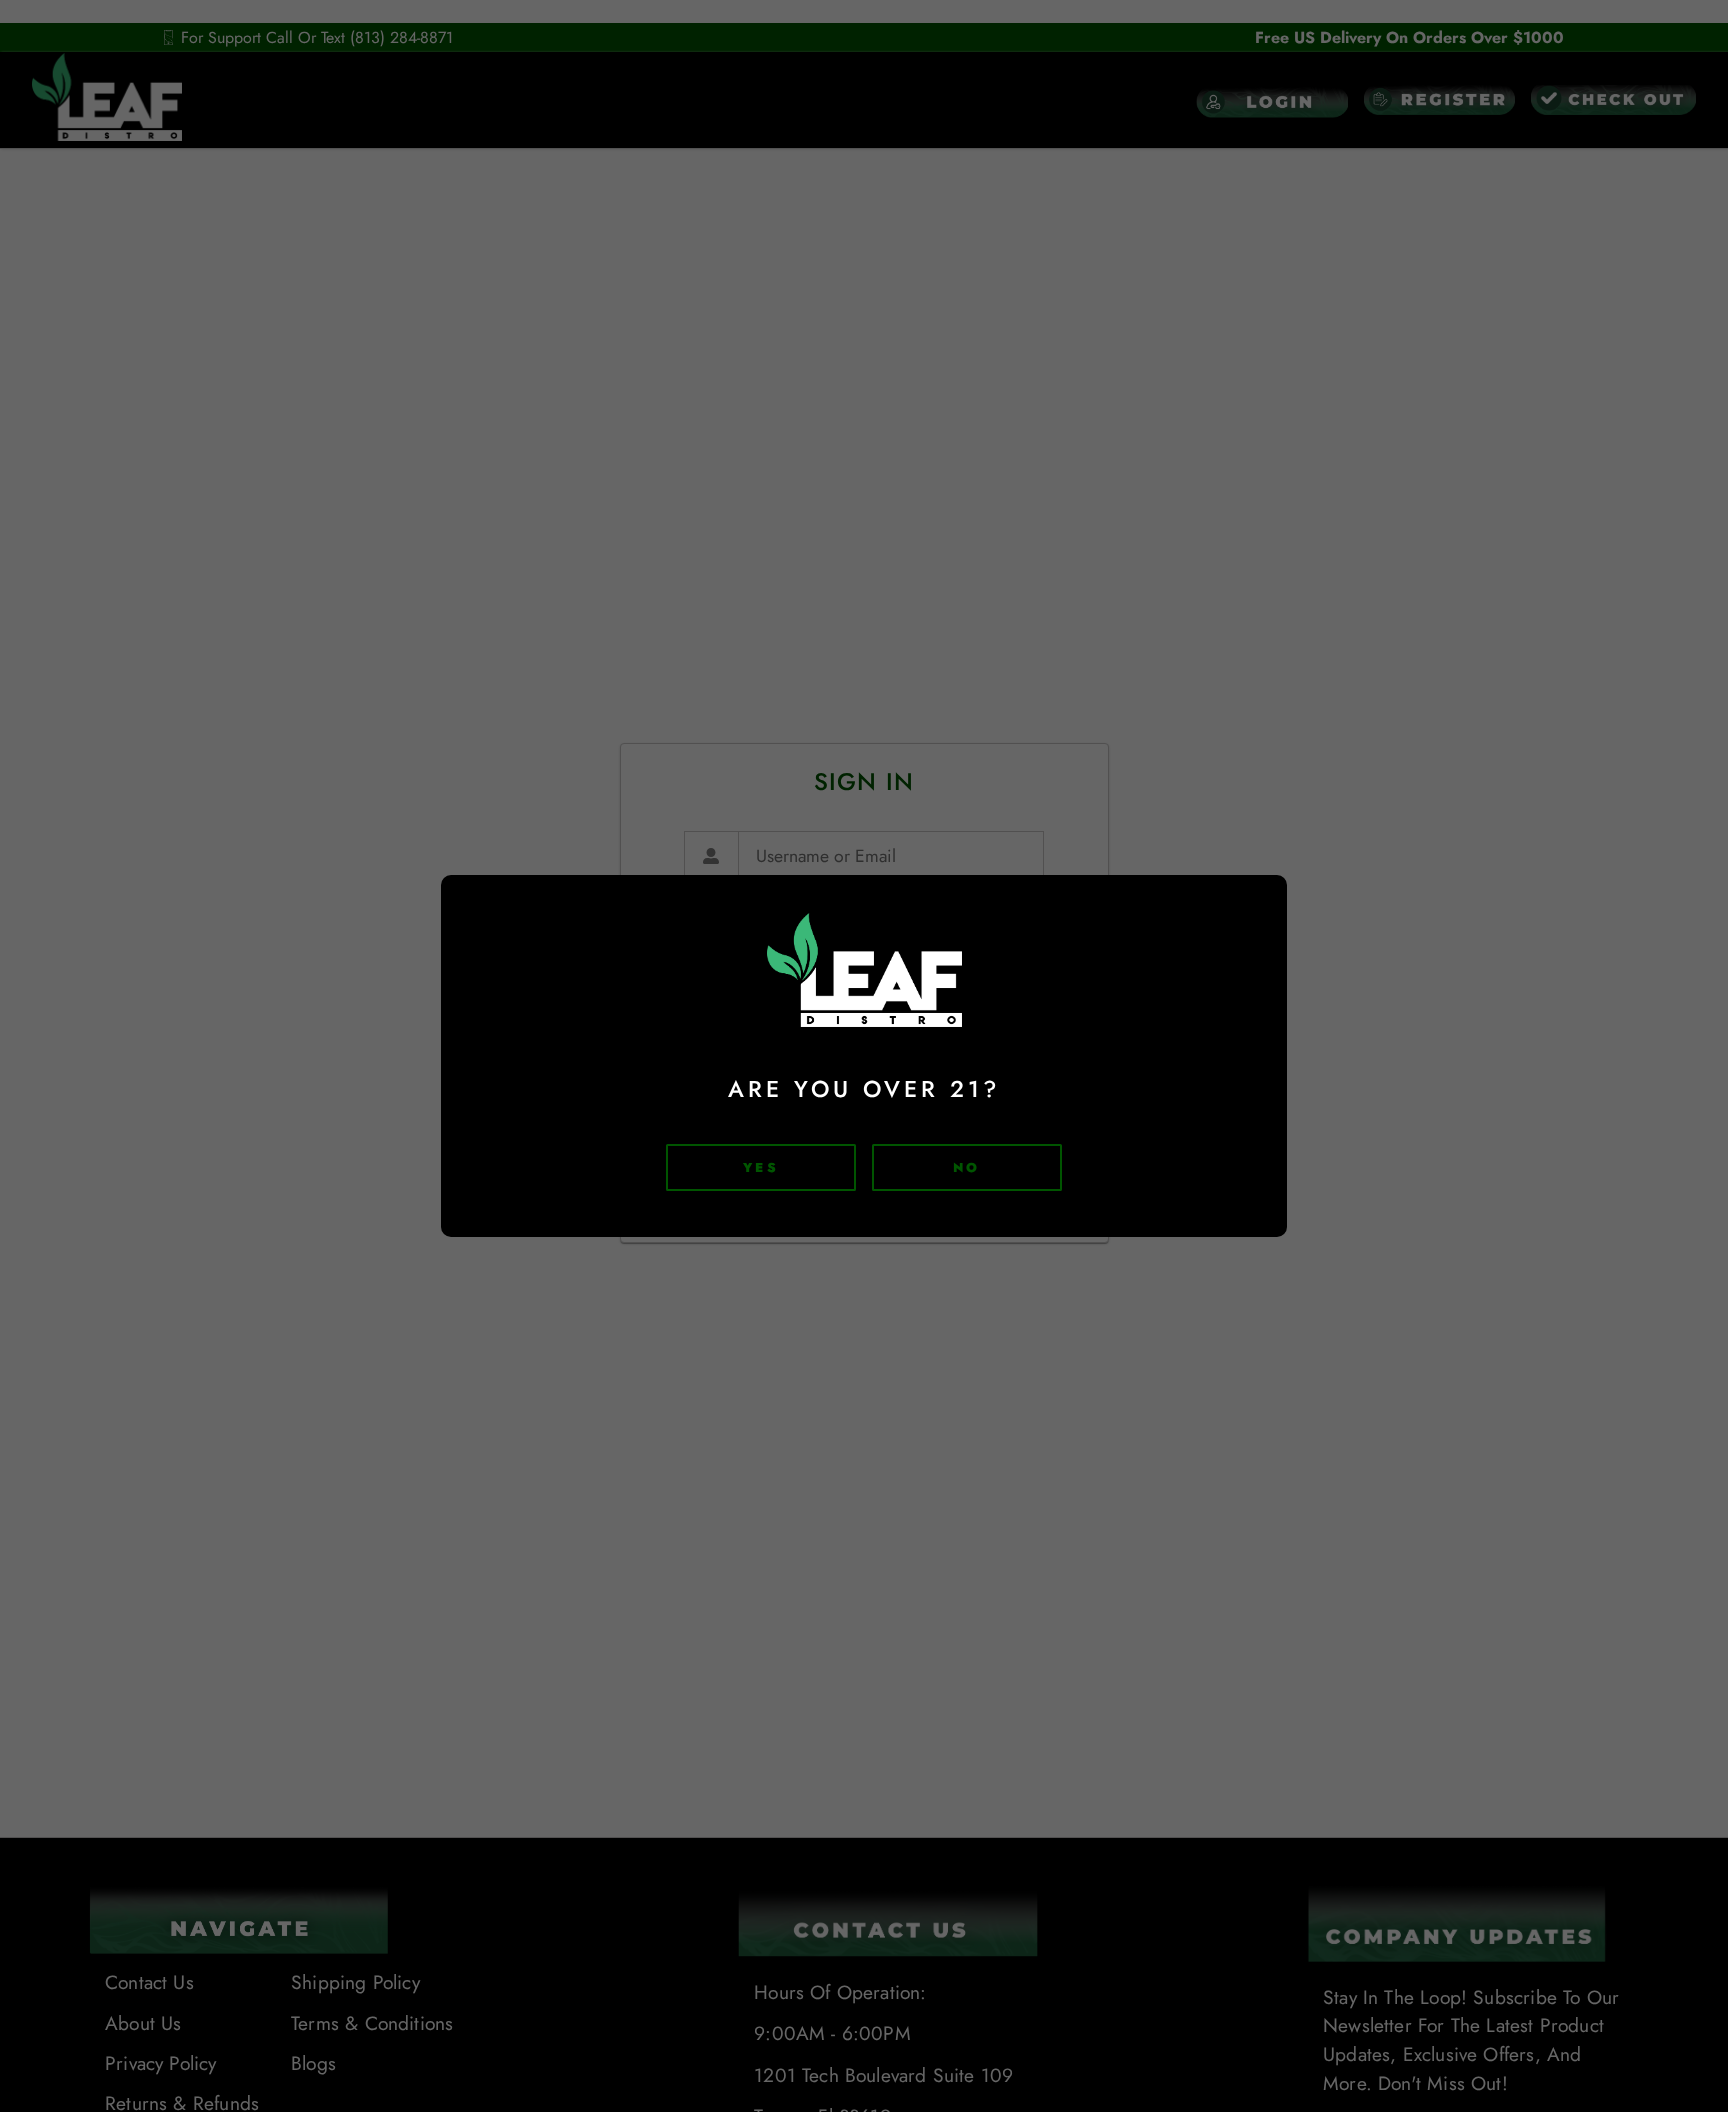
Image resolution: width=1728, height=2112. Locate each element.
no (966, 1167)
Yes (761, 1167)
